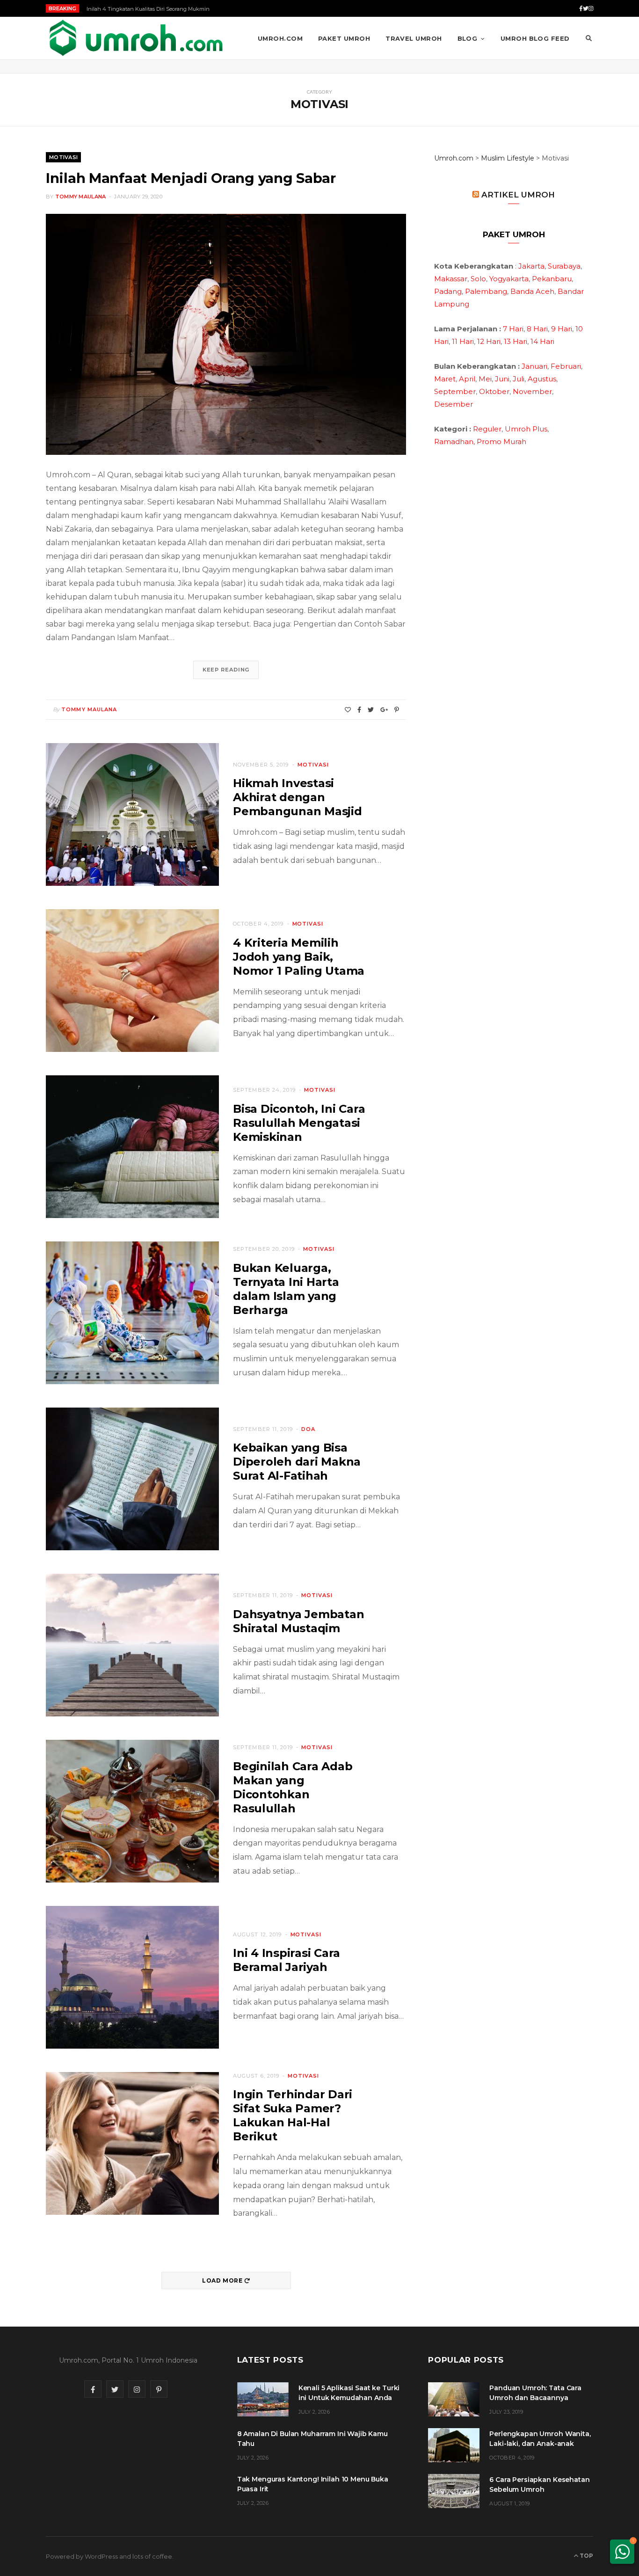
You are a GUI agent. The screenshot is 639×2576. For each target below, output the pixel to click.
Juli (519, 379)
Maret (445, 379)
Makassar (451, 279)
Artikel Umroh (518, 195)
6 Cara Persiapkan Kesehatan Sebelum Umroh (539, 2485)
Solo (478, 279)
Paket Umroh (344, 38)
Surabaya (564, 266)
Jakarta (531, 266)
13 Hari (516, 341)
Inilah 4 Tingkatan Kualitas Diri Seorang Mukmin (148, 9)
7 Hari (513, 329)
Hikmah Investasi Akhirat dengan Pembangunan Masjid (298, 797)
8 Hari (537, 329)
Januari (534, 366)
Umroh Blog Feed (535, 38)
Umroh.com (280, 38)
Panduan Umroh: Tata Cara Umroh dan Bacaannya (535, 2393)
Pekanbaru (552, 279)
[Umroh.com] (137, 38)
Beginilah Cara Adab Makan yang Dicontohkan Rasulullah (293, 1787)
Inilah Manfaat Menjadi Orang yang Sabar (191, 178)
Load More (223, 2280)
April (467, 379)
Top (586, 2556)
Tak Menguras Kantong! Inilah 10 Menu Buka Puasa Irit (313, 2484)
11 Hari (463, 341)
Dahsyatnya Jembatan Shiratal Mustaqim (298, 1621)
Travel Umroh (414, 38)
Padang (448, 291)
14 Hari (542, 341)
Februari (566, 366)
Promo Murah (501, 441)
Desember (454, 404)
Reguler (487, 429)
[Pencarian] (589, 38)
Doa (308, 1429)
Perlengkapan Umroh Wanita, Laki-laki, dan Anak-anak (540, 2439)
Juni (502, 379)
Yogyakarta (509, 279)
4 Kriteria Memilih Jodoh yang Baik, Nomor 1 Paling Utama (299, 957)
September (455, 391)
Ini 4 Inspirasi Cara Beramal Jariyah (287, 1960)
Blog (468, 38)
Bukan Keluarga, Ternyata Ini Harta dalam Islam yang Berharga (286, 1289)
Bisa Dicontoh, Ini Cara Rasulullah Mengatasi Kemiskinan (299, 1123)
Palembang (486, 291)
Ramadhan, (454, 441)
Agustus (542, 379)
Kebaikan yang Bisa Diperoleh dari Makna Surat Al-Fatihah (297, 1462)
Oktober (494, 391)
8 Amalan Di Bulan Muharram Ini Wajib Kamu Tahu (312, 2439)
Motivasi (63, 157)
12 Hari (489, 341)
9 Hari (562, 329)
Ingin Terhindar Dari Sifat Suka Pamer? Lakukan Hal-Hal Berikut (293, 2115)
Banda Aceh (532, 291)
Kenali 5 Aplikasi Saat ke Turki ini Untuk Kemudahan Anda (349, 2393)
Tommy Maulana (81, 197)
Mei (485, 379)
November (532, 391)
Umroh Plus (526, 429)
